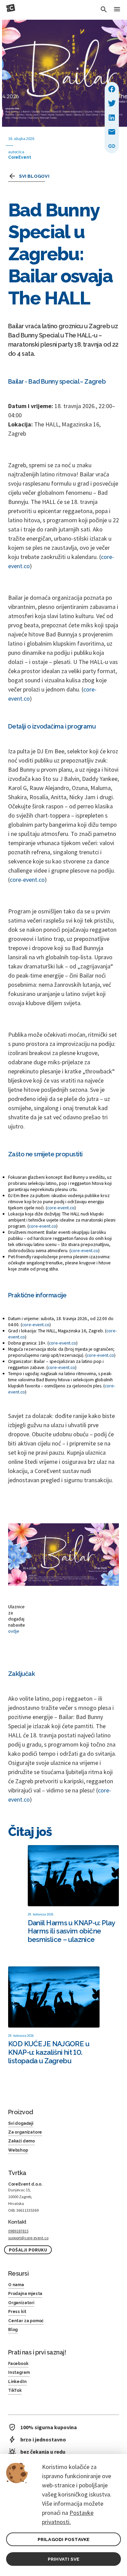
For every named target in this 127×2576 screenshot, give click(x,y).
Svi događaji (21, 2123)
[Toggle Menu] (117, 10)
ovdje (14, 1631)
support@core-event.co (28, 2238)
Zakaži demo (22, 2141)
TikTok (15, 2390)
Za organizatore (25, 2132)
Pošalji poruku (28, 2250)
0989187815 (18, 2231)
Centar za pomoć (26, 2321)
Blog (13, 2330)
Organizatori (21, 2303)
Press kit (17, 2312)
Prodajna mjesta (25, 2294)
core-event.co (27, 880)
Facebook (18, 2364)
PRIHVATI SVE (63, 2559)
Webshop (18, 2150)
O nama (16, 2285)
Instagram (19, 2372)
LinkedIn (17, 2382)
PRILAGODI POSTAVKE (64, 2539)
